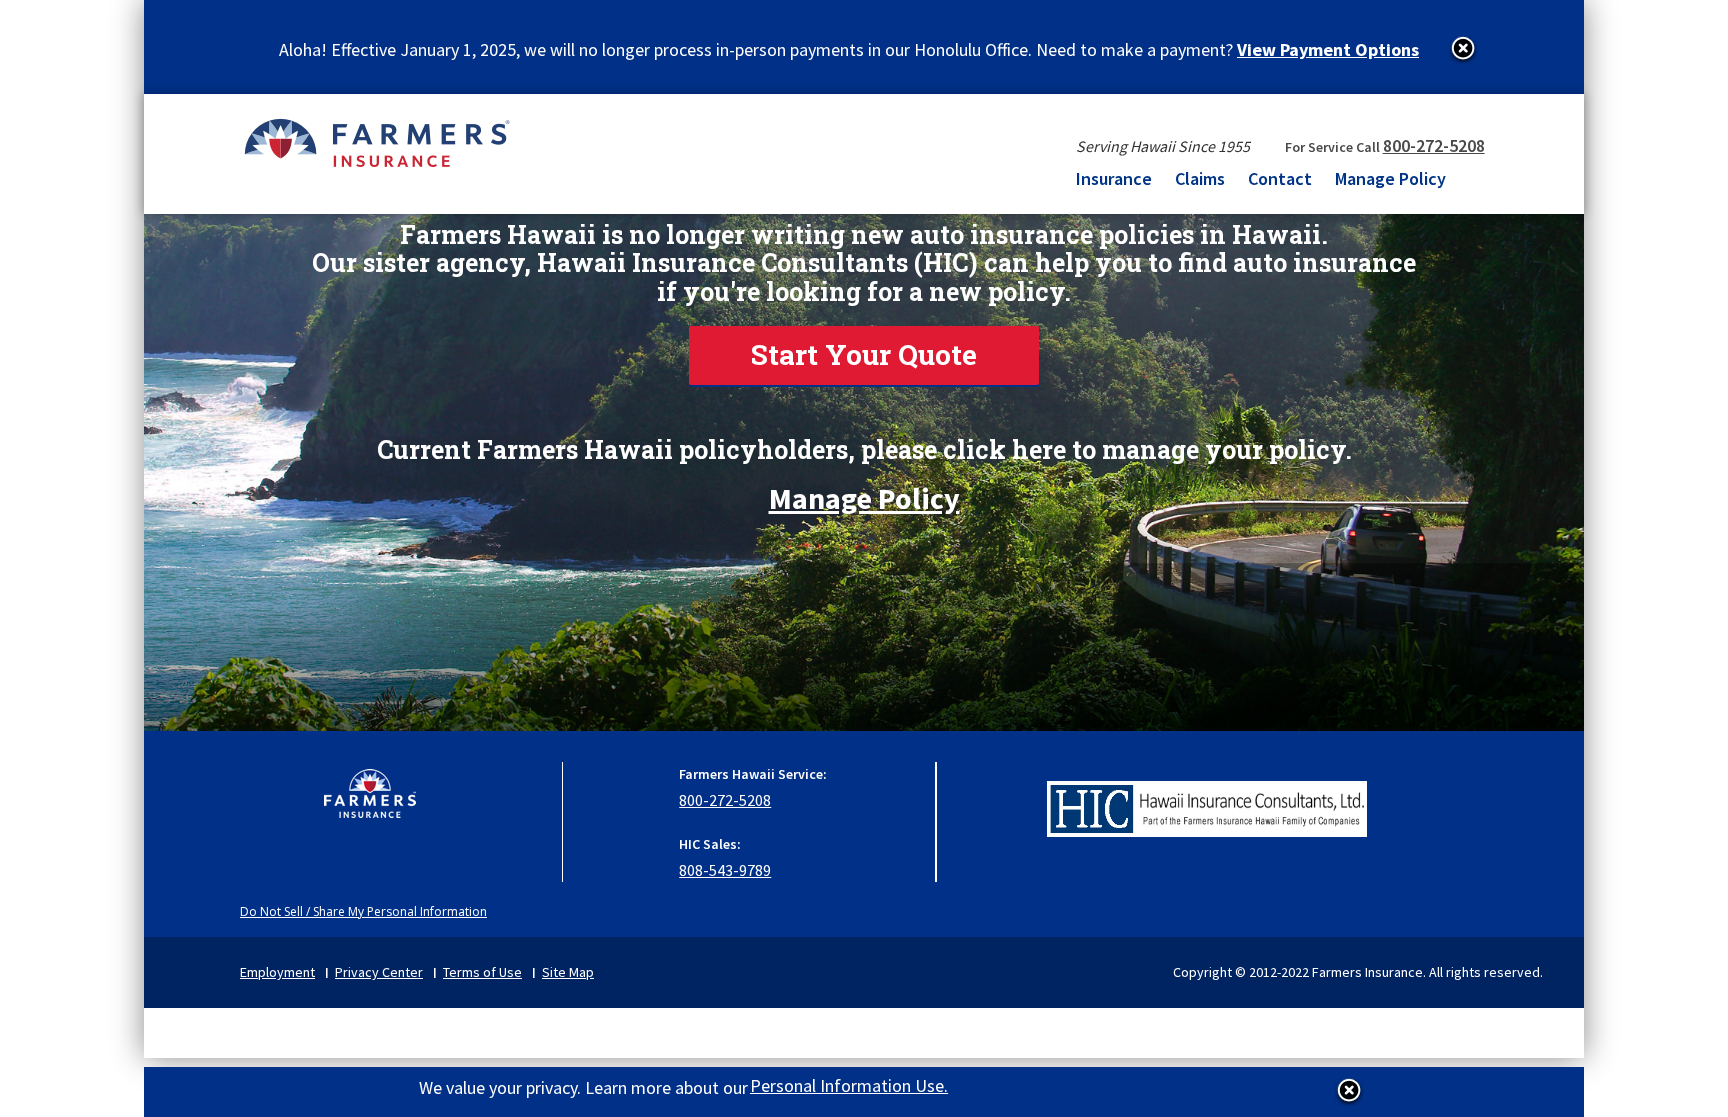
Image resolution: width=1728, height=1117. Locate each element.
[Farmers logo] (370, 803)
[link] (864, 355)
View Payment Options (1328, 49)
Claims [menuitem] (1200, 178)
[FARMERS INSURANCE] (376, 142)
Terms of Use (482, 972)
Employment (277, 972)
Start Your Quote (864, 354)
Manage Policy (864, 491)
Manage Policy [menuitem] (1390, 178)
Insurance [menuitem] (1114, 178)
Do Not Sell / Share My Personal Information (363, 911)
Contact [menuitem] (1280, 178)
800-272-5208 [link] (1434, 145)
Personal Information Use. (849, 1085)
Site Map (568, 972)
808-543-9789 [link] (725, 870)
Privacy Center (379, 972)
